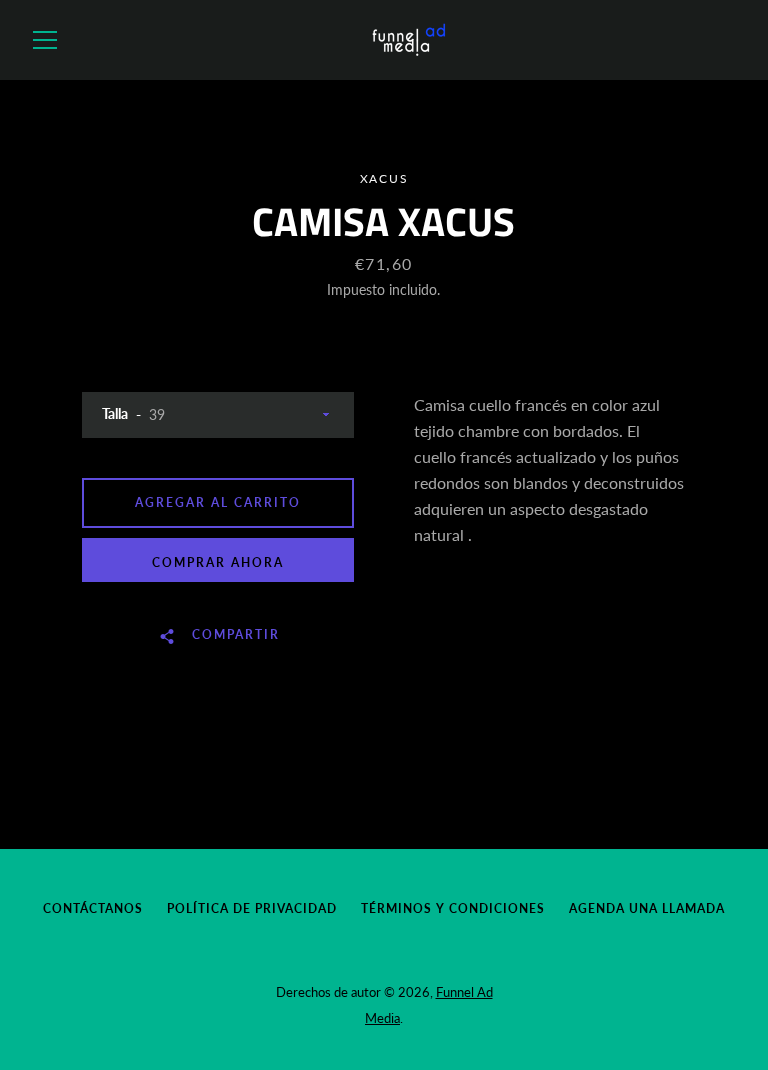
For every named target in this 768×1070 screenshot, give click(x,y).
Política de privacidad (252, 908)
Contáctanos (93, 908)
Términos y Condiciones (453, 908)
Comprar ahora (218, 562)
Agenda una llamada (647, 908)
